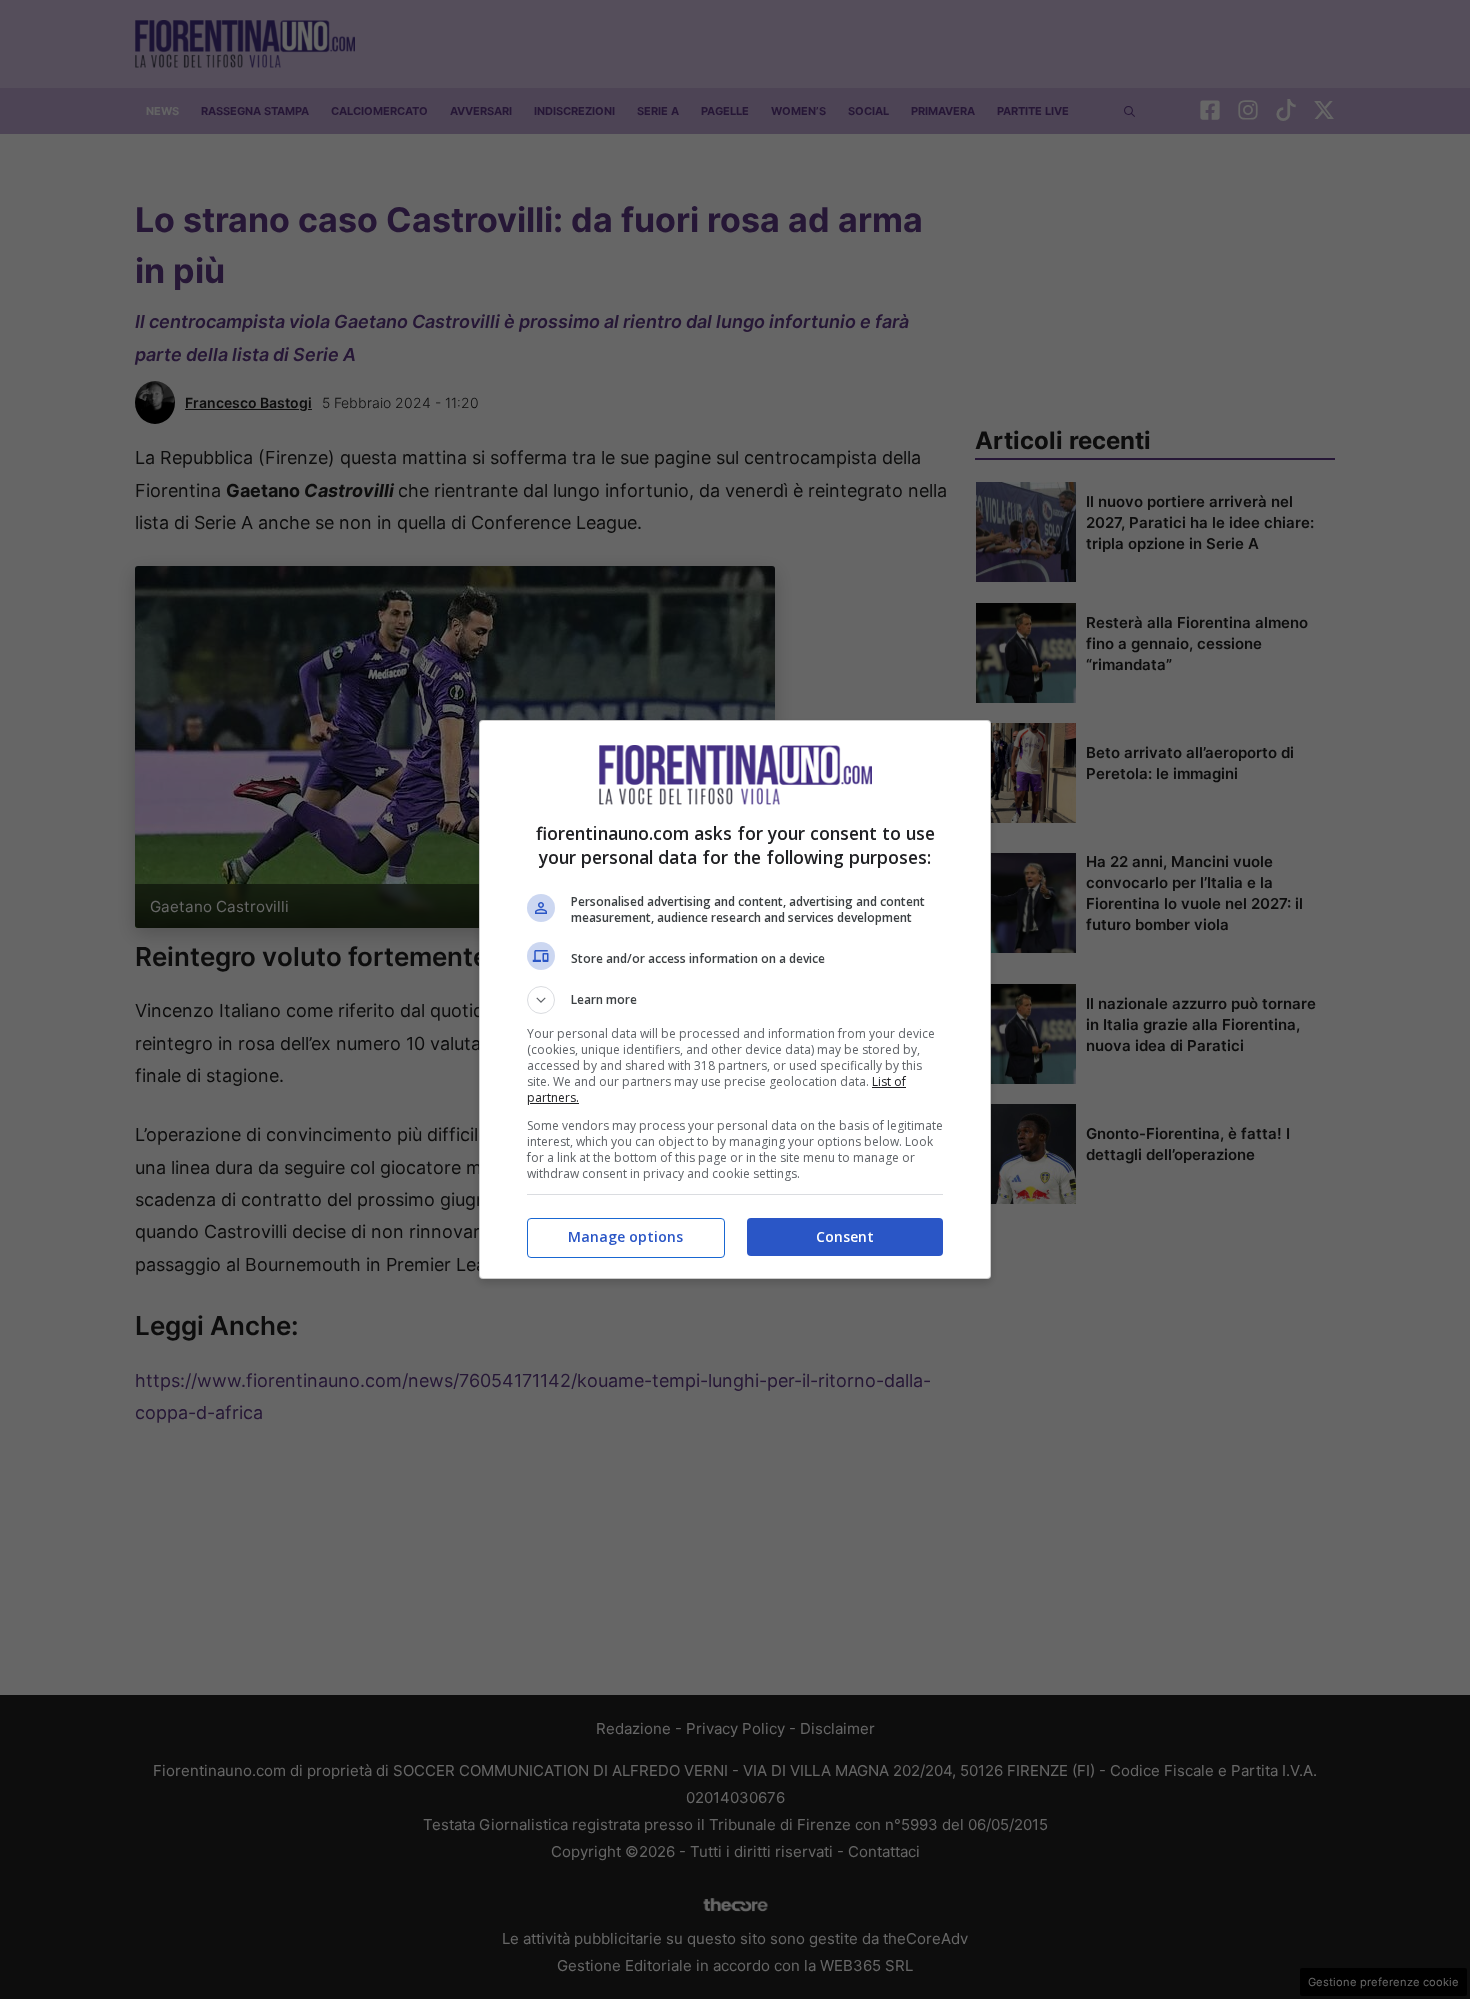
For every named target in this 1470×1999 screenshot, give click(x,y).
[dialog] (735, 999)
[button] (735, 1000)
